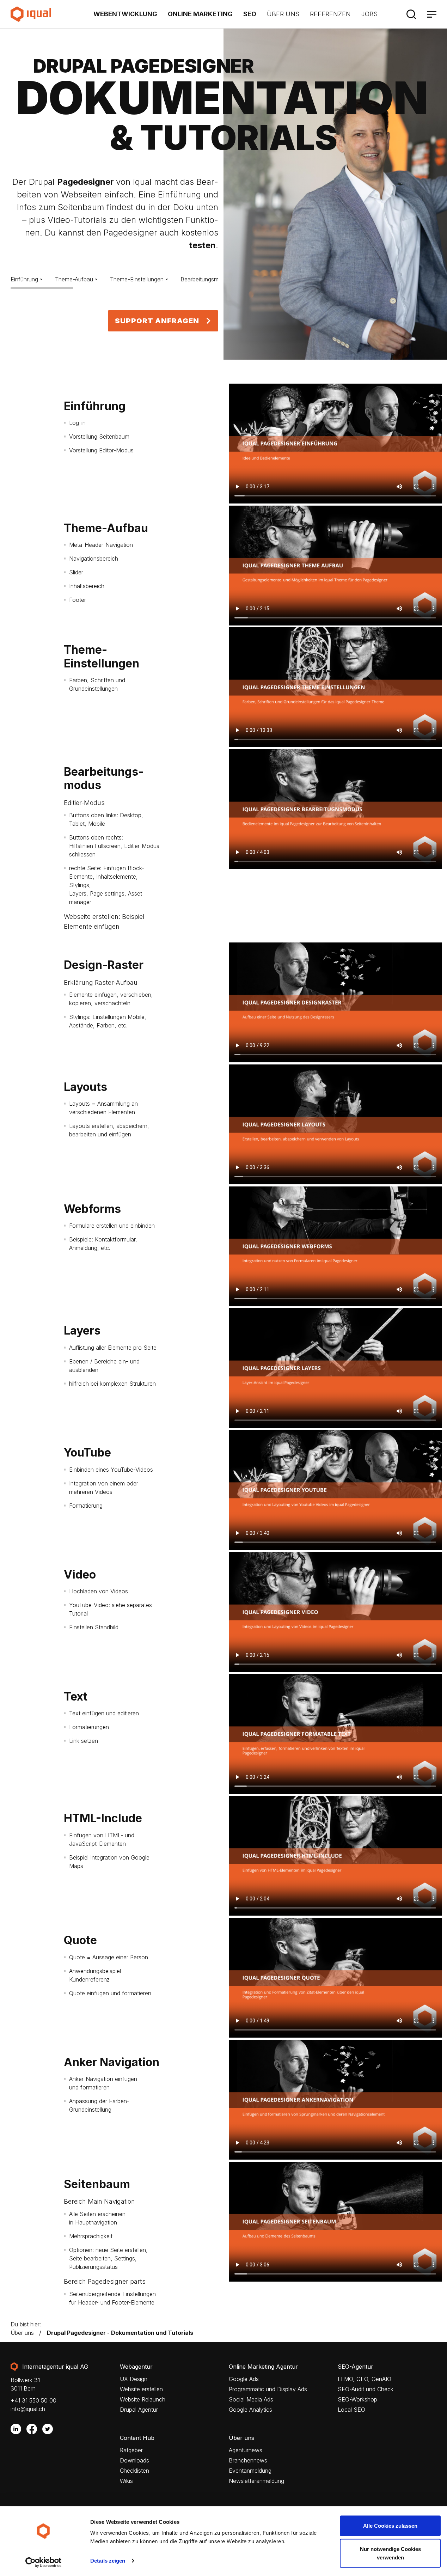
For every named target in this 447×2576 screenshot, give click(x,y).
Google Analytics (250, 2410)
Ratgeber (131, 2450)
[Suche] (411, 14)
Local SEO (351, 2410)
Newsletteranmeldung (256, 2481)
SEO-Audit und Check (366, 2389)
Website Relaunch (143, 2400)
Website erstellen (141, 2389)
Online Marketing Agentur (263, 2367)
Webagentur (136, 2367)
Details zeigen (108, 2561)
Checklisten (134, 2471)
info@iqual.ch (28, 2409)
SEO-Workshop (357, 2400)
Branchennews (248, 2461)
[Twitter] (48, 2429)
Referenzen (330, 14)
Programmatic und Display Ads (268, 2389)
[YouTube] (63, 2429)
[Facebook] (32, 2429)
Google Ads (244, 2379)
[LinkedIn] (16, 2429)
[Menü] (431, 14)
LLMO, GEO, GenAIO (365, 2379)
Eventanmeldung (250, 2471)
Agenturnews (246, 2450)
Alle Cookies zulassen (390, 2526)
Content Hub (137, 2438)
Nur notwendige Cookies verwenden (390, 2553)
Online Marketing (200, 14)
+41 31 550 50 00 (33, 2400)
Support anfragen (157, 321)
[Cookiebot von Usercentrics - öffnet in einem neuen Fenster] (44, 2562)
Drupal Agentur (139, 2410)
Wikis (126, 2481)
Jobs (369, 14)
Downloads (134, 2461)
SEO (250, 14)
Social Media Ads (251, 2400)
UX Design (134, 2379)
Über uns (283, 14)
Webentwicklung (125, 14)
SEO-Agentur (356, 2367)
